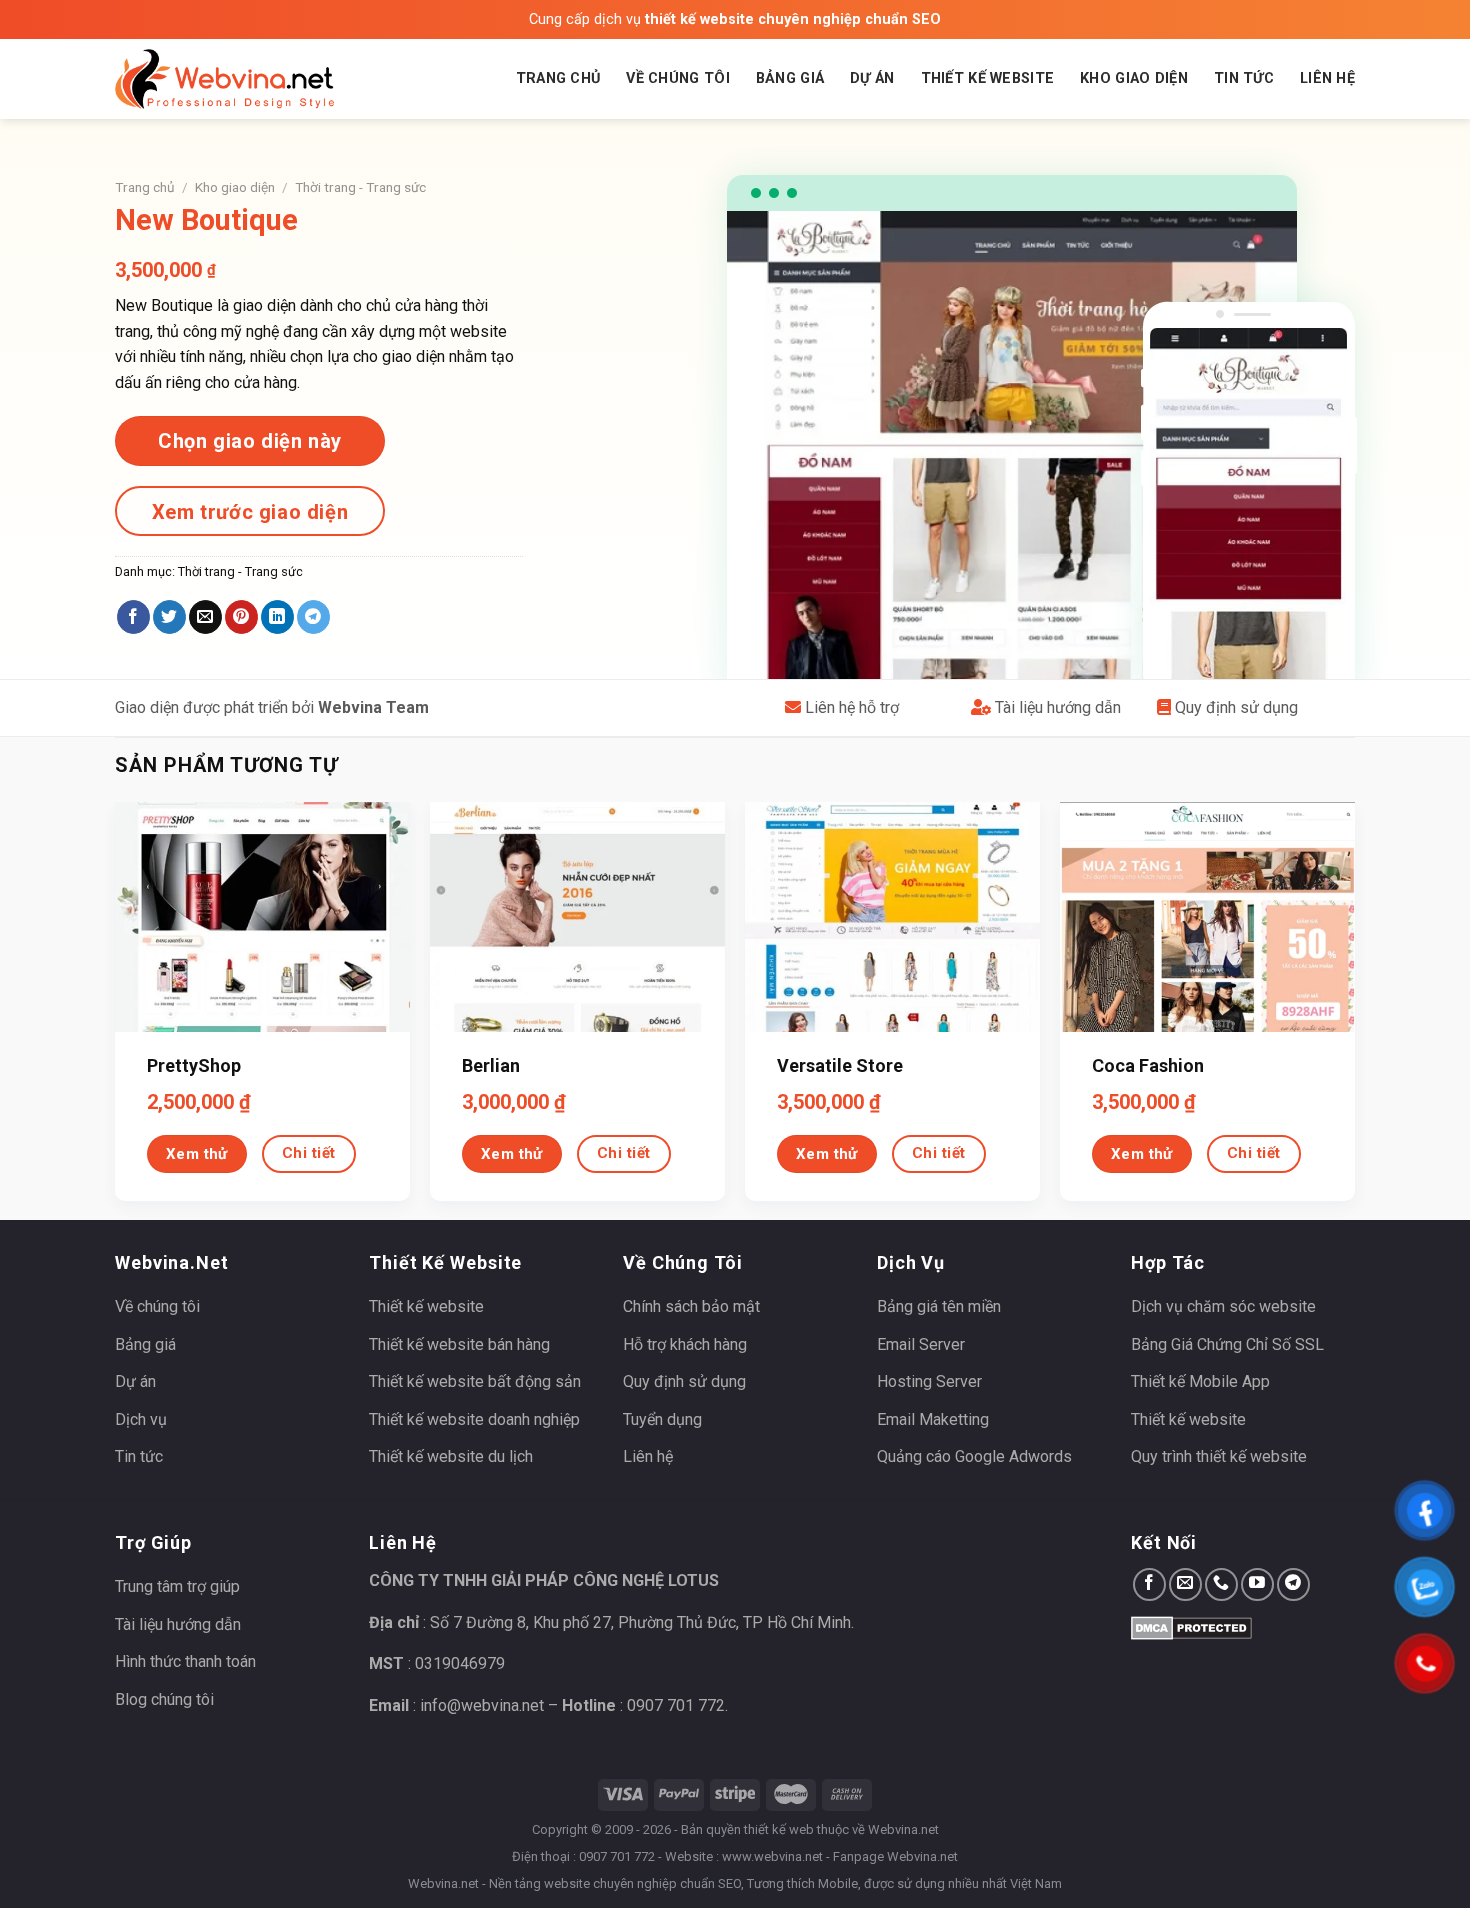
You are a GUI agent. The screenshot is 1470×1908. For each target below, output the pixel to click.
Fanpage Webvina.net (895, 1856)
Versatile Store (840, 1065)
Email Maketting (933, 1419)
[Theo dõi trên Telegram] (1293, 1584)
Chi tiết (309, 1153)
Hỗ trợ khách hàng (685, 1344)
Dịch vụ (141, 1419)
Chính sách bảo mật (691, 1306)
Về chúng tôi (677, 78)
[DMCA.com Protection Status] (1191, 1626)
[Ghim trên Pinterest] (241, 617)
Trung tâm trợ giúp (177, 1586)
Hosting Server (929, 1381)
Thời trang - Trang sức (360, 187)
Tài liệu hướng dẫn (1056, 707)
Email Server (921, 1344)
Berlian (491, 1065)
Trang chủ (558, 78)
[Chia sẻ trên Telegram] (313, 617)
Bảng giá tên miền (939, 1306)
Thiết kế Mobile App (1200, 1381)
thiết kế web (779, 1829)
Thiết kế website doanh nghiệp (474, 1419)
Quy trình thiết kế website (1219, 1456)
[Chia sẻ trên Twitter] (169, 617)
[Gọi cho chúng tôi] (1221, 1584)
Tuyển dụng (662, 1419)
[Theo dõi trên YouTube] (1257, 1584)
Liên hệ (1327, 78)
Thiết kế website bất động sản (475, 1381)
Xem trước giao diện (250, 512)
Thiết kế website (988, 78)
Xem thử (197, 1154)
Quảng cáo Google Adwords (974, 1456)
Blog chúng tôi (164, 1699)
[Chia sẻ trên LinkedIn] (277, 617)
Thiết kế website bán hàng (459, 1344)
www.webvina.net (772, 1856)
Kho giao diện (1134, 78)
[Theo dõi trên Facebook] (1149, 1584)
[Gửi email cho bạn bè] (205, 617)
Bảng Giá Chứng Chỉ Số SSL (1227, 1344)
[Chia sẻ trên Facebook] (133, 617)
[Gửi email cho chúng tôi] (1185, 1584)
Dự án (872, 78)
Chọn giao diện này (250, 441)
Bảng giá (790, 78)
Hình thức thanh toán (185, 1661)
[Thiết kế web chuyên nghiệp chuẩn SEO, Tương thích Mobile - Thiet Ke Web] (225, 79)
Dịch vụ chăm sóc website (1223, 1306)
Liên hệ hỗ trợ (850, 707)
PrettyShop (194, 1065)
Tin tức (1244, 78)
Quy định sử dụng (1234, 707)
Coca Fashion (1148, 1065)
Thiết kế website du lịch (451, 1456)
